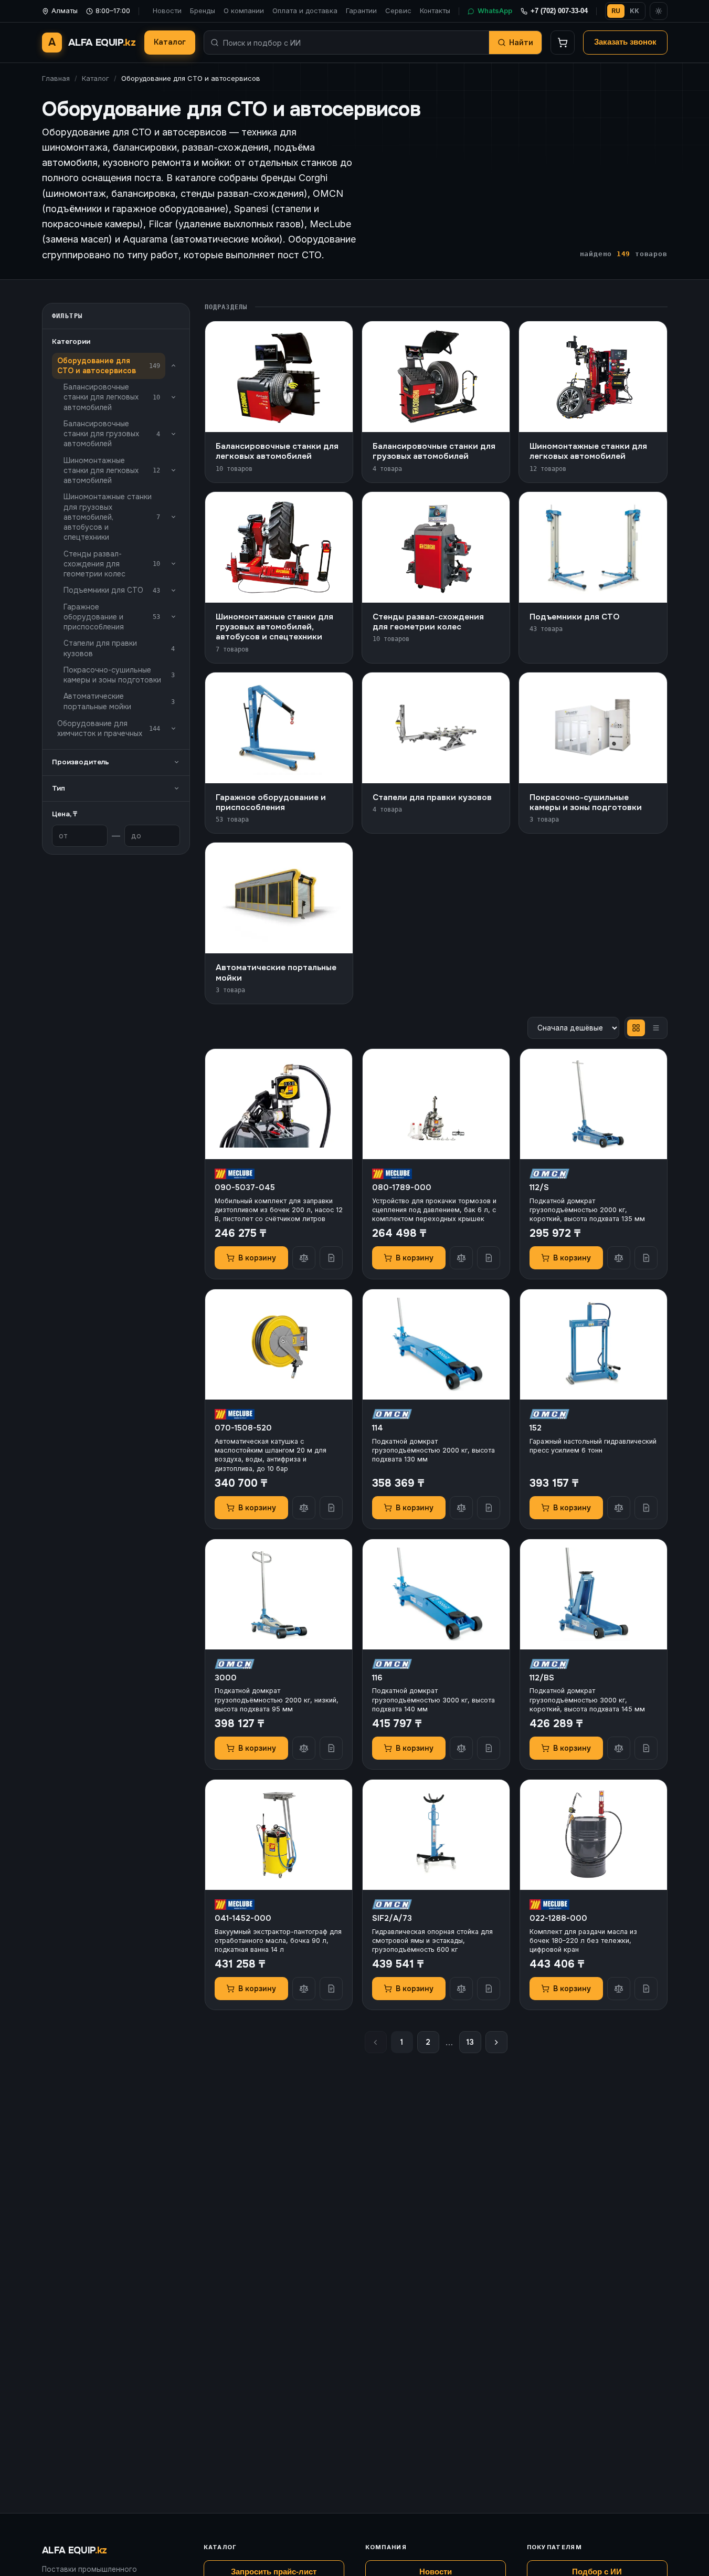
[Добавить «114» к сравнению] (461, 1508)
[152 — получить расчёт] (646, 1508)
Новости (167, 10)
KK (634, 11)
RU (616, 11)
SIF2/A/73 (392, 1918)
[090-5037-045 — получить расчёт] (331, 1258)
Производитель (81, 762)
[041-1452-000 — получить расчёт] (331, 1989)
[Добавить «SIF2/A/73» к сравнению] (461, 1989)
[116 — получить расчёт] (489, 1748)
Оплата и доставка (305, 10)
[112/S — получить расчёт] (646, 1258)
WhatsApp (495, 10)
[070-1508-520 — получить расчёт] (331, 1508)
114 (378, 1428)
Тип (59, 788)
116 (377, 1678)
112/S (539, 1187)
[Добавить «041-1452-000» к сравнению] (304, 1989)
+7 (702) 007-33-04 (559, 11)
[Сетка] (636, 1028)
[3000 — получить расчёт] (331, 1748)
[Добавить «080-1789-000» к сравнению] (461, 1258)
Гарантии (361, 10)
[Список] (656, 1028)
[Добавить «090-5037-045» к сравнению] (304, 1258)
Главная (56, 78)
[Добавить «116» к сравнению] (461, 1748)
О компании (244, 10)
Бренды (203, 10)
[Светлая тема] (659, 11)
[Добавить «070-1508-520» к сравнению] (304, 1508)
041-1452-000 (243, 1918)
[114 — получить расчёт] (489, 1508)
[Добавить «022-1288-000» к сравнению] (619, 1989)
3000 (226, 1678)
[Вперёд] (496, 2042)
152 (536, 1428)
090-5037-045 (245, 1187)
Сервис (398, 10)
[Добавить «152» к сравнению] (619, 1508)
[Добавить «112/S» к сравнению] (619, 1258)
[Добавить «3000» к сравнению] (304, 1748)
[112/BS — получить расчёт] (646, 1748)
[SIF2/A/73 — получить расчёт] (489, 1989)
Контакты (435, 10)
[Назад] (376, 2042)
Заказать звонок (625, 42)
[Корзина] (563, 43)
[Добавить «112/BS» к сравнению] (619, 1748)
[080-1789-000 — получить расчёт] (489, 1258)
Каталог (170, 42)
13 (470, 2042)
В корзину (257, 1258)
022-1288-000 (558, 1918)
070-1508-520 (243, 1428)
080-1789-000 (402, 1187)
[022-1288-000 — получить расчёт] (646, 1989)
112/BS (542, 1678)
